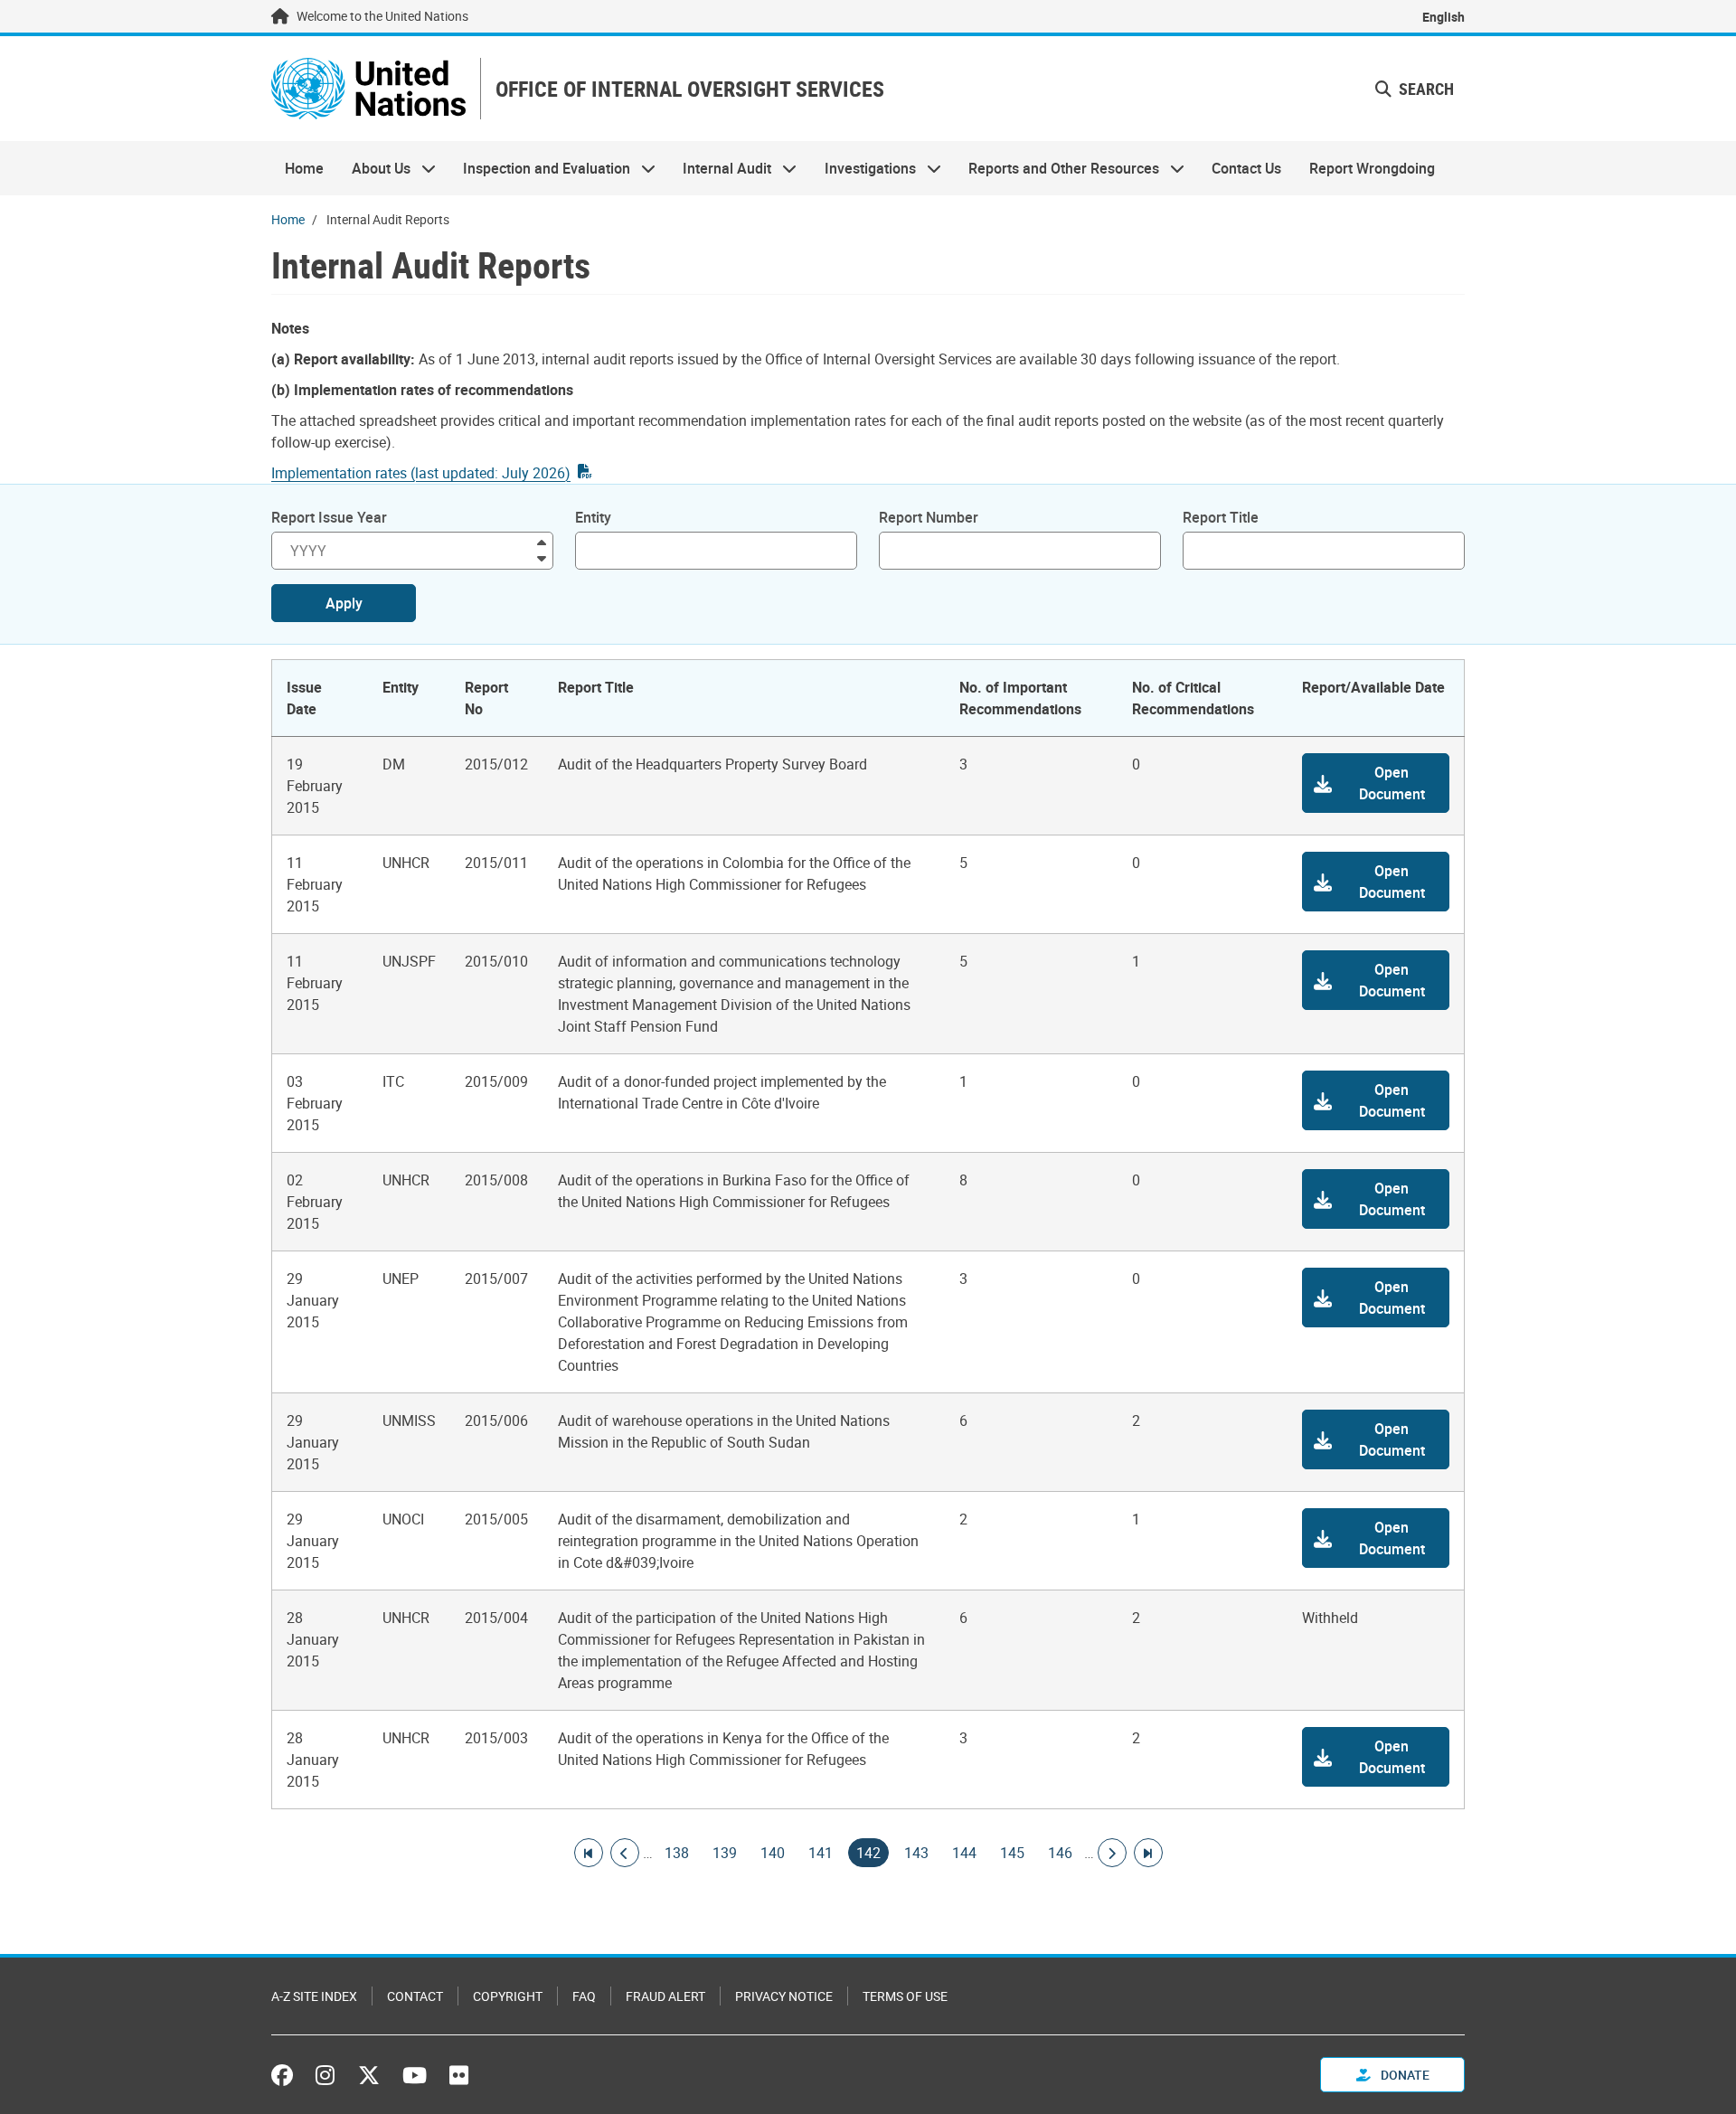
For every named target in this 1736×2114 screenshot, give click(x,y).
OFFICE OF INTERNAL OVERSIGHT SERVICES (690, 89)
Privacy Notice (784, 1996)
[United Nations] (368, 89)
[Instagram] (325, 2075)
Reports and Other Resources (1057, 168)
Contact (415, 1996)
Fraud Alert (665, 1996)
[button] (1376, 783)
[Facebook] (287, 2075)
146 (1060, 1853)
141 (821, 1853)
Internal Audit (720, 168)
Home (304, 168)
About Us (373, 168)
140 (773, 1853)
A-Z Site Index (314, 1996)
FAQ (584, 1996)
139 (725, 1853)
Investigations (863, 168)
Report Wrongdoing (1372, 168)
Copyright (508, 1996)
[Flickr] (459, 2075)
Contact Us (1246, 168)
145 (1012, 1853)
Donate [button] (1404, 2075)
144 (964, 1853)
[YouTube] (415, 2075)
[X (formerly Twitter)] (369, 2075)
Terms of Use (905, 1996)
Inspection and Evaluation (540, 168)
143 (916, 1853)
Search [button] (1425, 89)
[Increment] (542, 541)
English (1444, 17)
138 (677, 1853)
